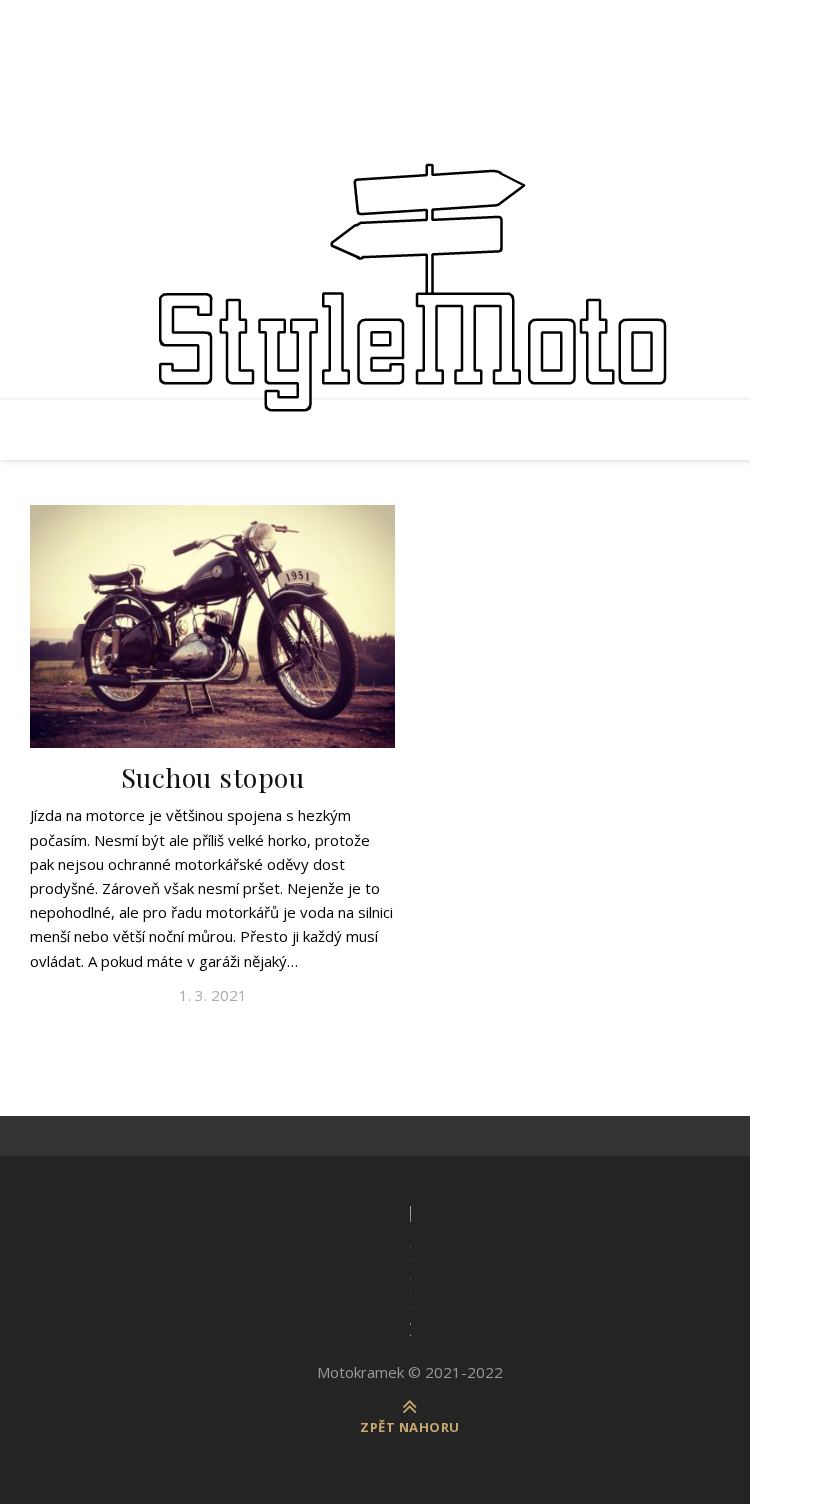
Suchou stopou (213, 777)
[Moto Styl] (410, 300)
